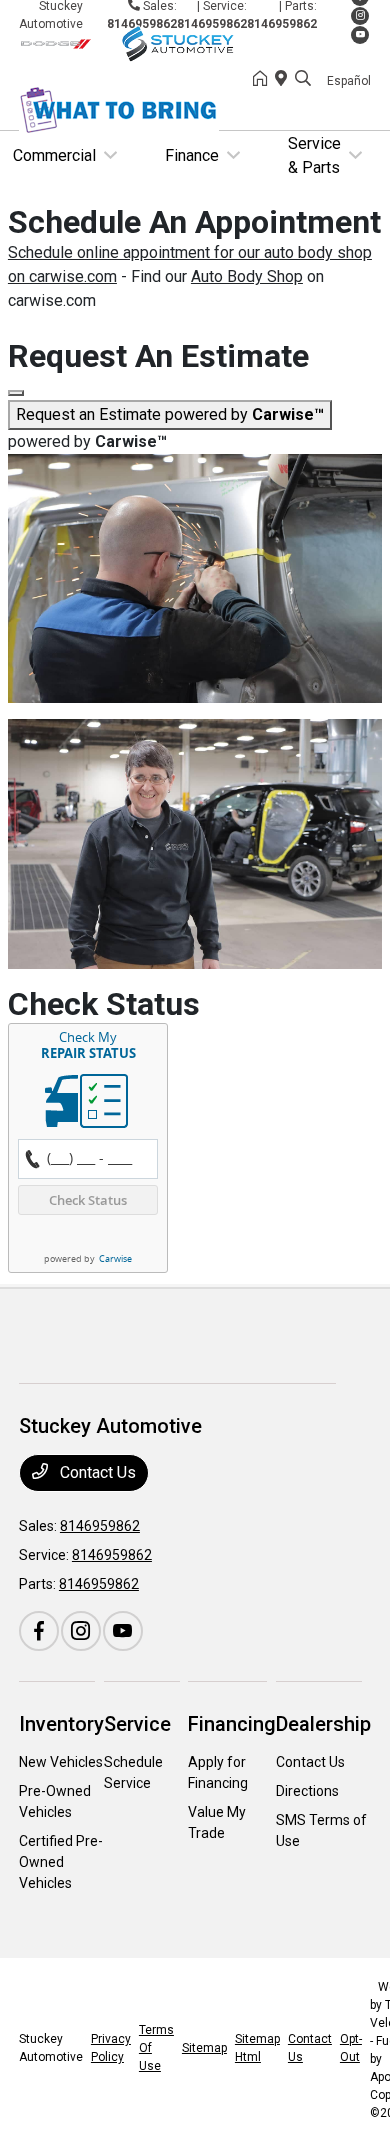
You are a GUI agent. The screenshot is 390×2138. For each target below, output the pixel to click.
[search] (303, 80)
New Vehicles (61, 1762)
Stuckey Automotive (51, 2048)
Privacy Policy (111, 2048)
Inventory (61, 1724)
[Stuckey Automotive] (136, 42)
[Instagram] (360, 16)
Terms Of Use (156, 2048)
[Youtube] (360, 35)
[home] (264, 80)
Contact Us (96, 1472)
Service (137, 1724)
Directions (307, 1791)
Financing (232, 1724)
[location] (285, 80)
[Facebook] (39, 1631)
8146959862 (282, 24)
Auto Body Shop (247, 276)
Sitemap (204, 2048)
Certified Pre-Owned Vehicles (61, 1862)
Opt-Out (351, 2048)
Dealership (323, 1724)
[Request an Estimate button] (16, 393)
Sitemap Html (257, 2048)
